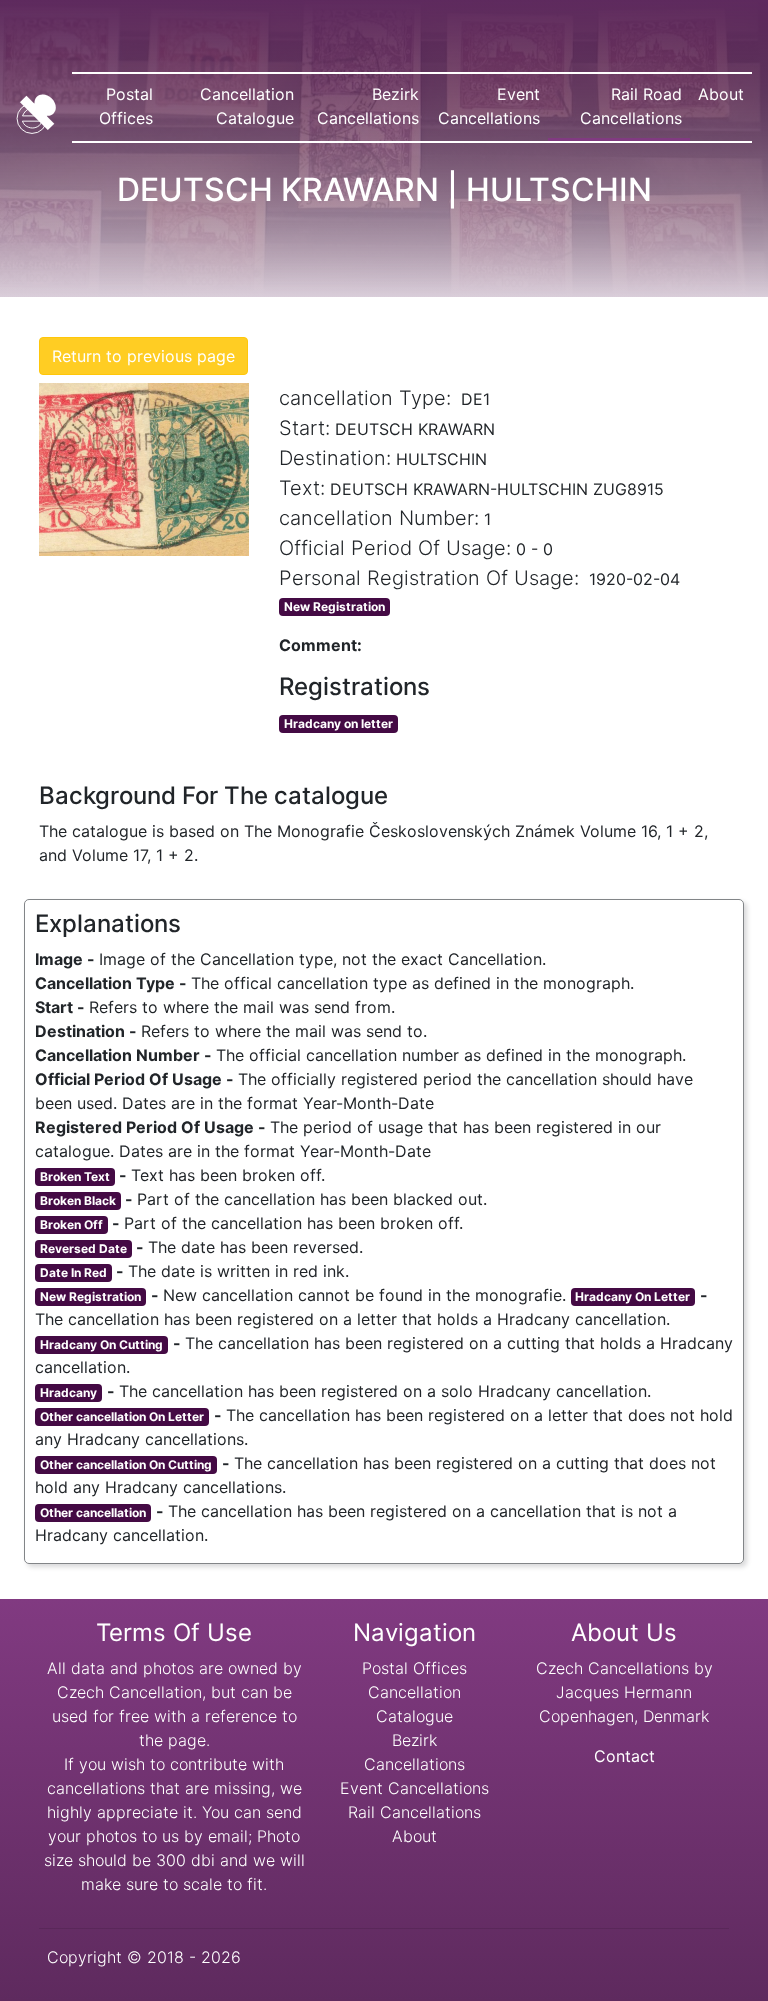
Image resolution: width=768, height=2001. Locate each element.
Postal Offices (126, 106)
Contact (624, 1756)
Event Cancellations (489, 106)
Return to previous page (143, 356)
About (721, 94)
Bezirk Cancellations (368, 106)
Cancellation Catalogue (247, 106)
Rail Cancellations (414, 1812)
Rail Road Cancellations (635, 106)
